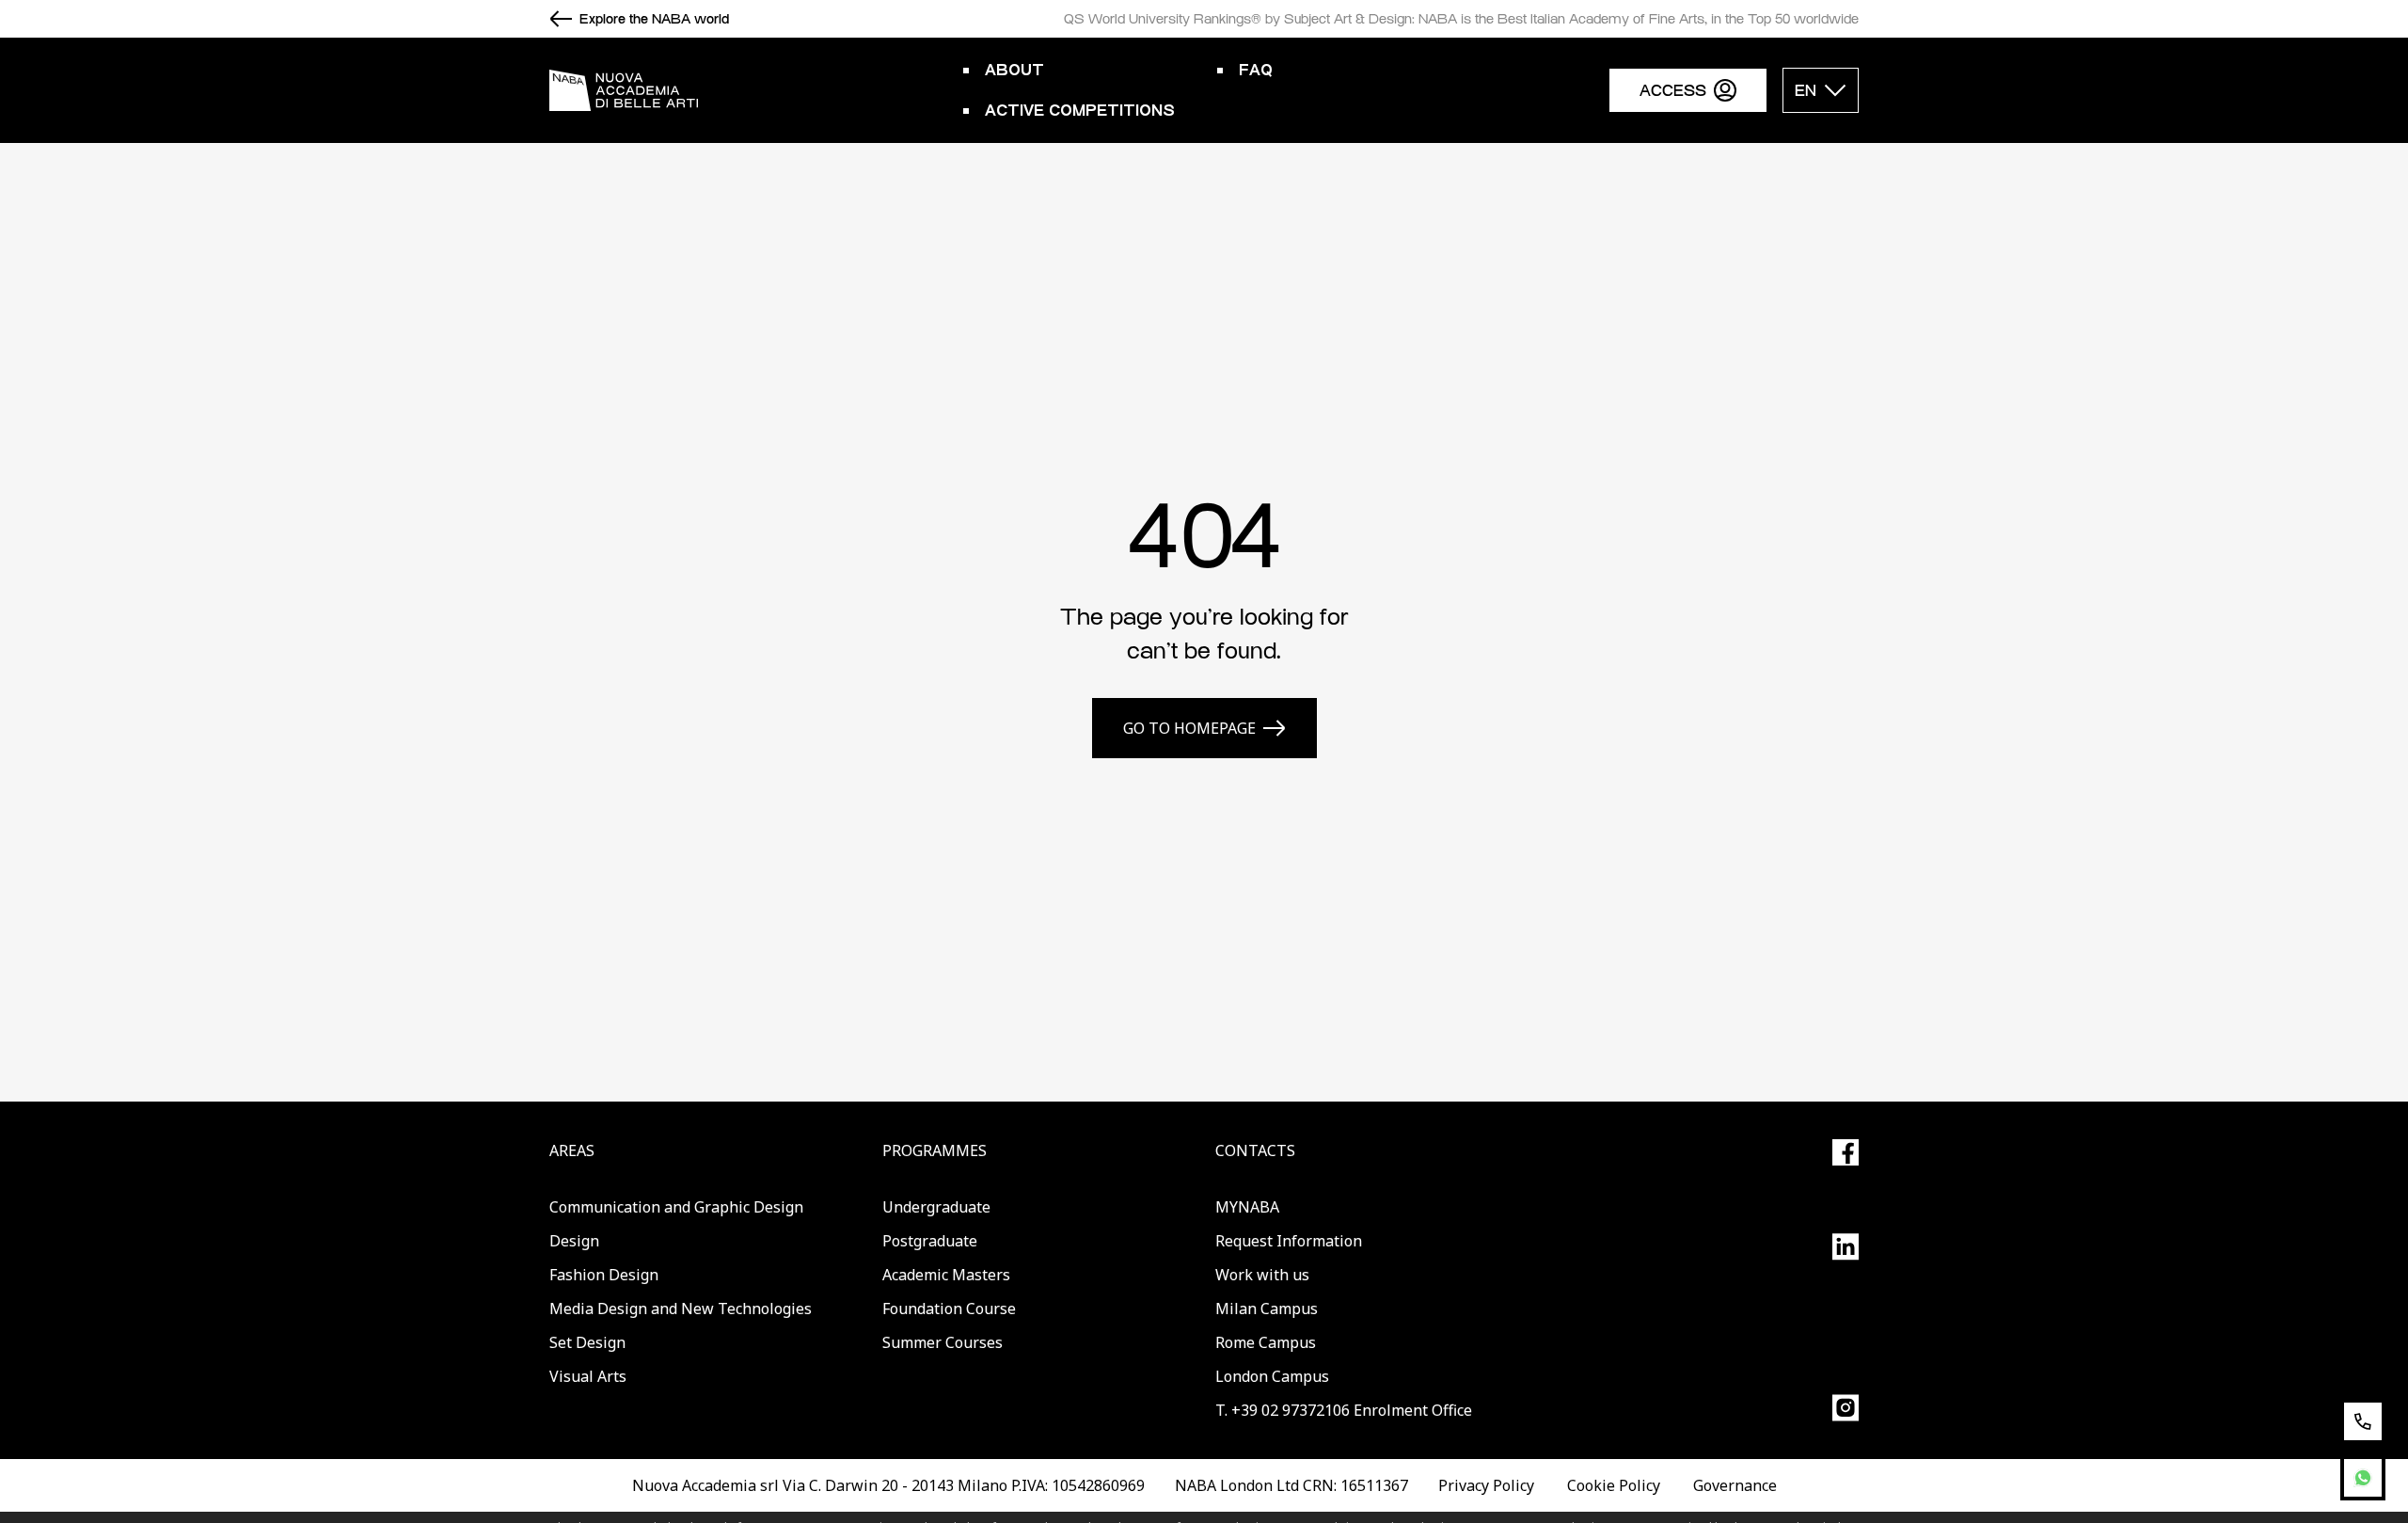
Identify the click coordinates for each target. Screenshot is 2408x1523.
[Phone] (2363, 1421)
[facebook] (1846, 1152)
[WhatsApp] (2363, 1478)
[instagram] (1846, 1408)
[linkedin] (1846, 1247)
